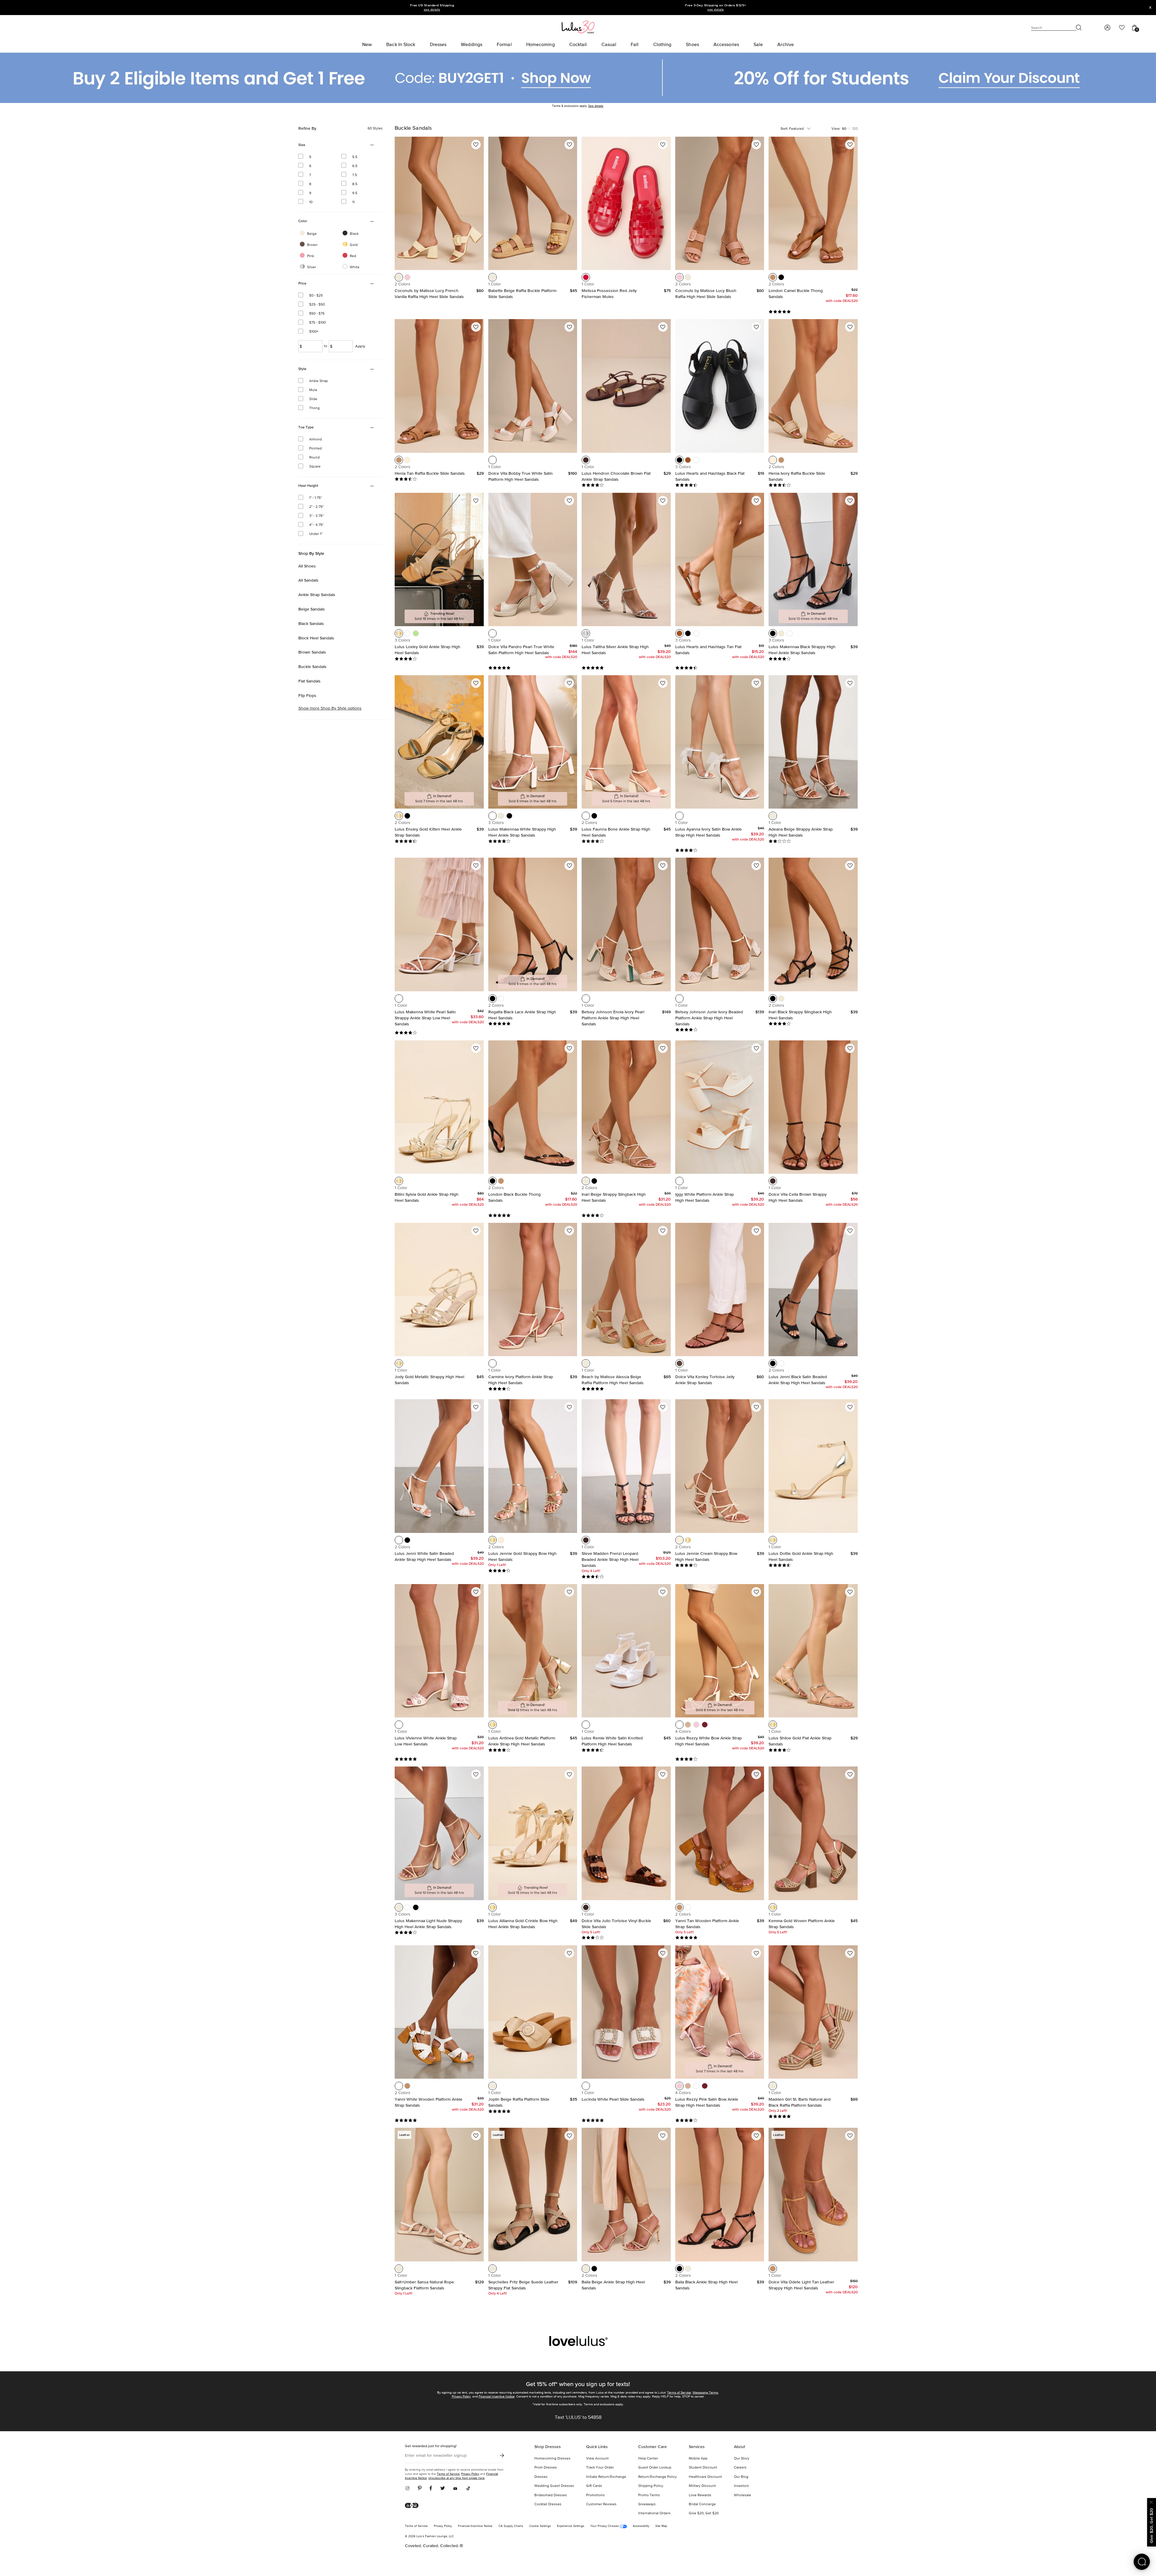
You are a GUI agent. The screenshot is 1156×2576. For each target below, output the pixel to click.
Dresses (541, 2477)
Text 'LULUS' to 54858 (578, 2418)
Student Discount (703, 2468)
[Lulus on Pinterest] (420, 2489)
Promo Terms (649, 2495)
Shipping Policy (651, 2486)
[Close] (1151, 2501)
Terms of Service (679, 2393)
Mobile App (698, 2459)
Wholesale (743, 2495)
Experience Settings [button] (571, 2526)
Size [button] (310, 145)
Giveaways (647, 2504)
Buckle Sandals (312, 667)
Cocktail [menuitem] (578, 44)
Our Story (742, 2459)
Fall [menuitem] (635, 44)
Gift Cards (594, 2486)
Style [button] (310, 369)
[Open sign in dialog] (1107, 28)
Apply (360, 346)
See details (596, 106)
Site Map (661, 2526)
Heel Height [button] (310, 486)
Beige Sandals (312, 609)
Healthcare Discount (705, 2477)
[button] (399, 277)
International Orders (654, 2513)
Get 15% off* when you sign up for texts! (578, 2384)
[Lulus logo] (578, 27)
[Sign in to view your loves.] (1122, 28)
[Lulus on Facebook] (431, 2489)
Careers (740, 2468)
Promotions (595, 2495)
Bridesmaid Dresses (551, 2495)
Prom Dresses (546, 2468)
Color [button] (310, 222)
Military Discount (702, 2486)
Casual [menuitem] (609, 44)
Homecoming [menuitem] (541, 44)
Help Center (648, 2459)
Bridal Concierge (702, 2504)
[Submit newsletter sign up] (502, 2456)
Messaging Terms (705, 2393)
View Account (597, 2459)
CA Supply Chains (511, 2526)
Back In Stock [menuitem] (401, 44)
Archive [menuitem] (786, 44)
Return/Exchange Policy (657, 2477)
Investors (741, 2486)
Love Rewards (700, 2495)
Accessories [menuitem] (726, 44)
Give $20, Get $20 (704, 2513)
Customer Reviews (601, 2504)
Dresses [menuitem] (438, 44)
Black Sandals (311, 623)
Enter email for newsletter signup (436, 2456)
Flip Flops (307, 695)
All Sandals (308, 580)
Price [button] (310, 284)
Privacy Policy (461, 2396)
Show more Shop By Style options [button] (330, 709)
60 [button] (844, 129)
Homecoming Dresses (552, 2459)
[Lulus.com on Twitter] (443, 2489)
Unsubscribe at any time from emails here (457, 2478)
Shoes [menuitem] (692, 44)
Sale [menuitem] (758, 44)
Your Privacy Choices (605, 2526)
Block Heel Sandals (316, 638)
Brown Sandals (312, 652)
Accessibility (641, 2526)
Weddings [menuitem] (472, 44)
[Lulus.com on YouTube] (455, 2489)
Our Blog (741, 2477)
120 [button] (855, 129)
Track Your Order (600, 2468)
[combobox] (801, 129)
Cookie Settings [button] (540, 2526)
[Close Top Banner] (1150, 8)
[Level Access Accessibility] (414, 2506)
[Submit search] (1079, 28)
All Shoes (307, 566)
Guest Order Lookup (655, 2468)
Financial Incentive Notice (497, 2396)
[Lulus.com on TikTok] (468, 2489)
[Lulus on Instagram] (409, 2489)
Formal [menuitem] (504, 44)
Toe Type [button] (310, 428)
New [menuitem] (367, 44)
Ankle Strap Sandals (317, 595)
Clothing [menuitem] (662, 44)
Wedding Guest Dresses (554, 2486)
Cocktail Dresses (548, 2504)
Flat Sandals (309, 681)
